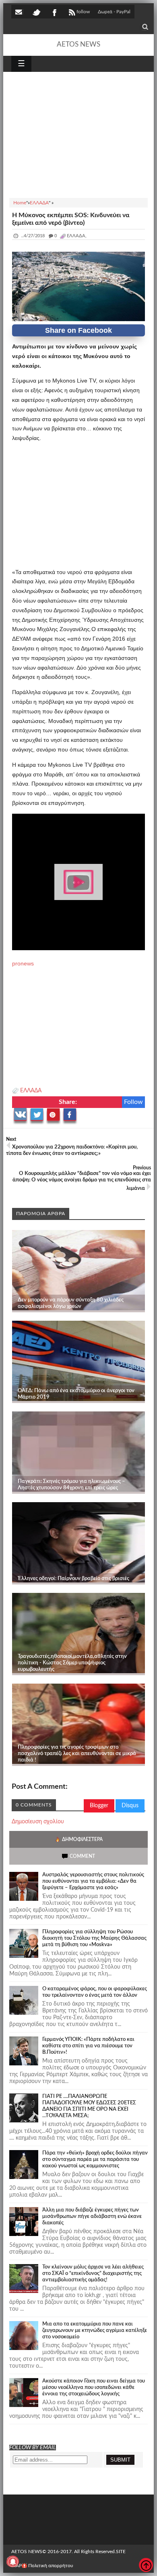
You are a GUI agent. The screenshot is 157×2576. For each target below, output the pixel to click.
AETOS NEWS (78, 44)
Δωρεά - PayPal (114, 12)
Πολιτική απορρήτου (51, 2566)
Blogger (99, 1806)
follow (83, 12)
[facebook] (54, 12)
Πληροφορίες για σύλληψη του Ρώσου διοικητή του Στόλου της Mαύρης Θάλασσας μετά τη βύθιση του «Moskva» (94, 1938)
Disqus (130, 1806)
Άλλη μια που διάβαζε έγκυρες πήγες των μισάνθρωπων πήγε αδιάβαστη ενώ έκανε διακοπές (92, 2217)
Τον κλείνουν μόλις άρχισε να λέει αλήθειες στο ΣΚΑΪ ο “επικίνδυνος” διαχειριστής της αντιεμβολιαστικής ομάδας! (93, 2274)
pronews (23, 963)
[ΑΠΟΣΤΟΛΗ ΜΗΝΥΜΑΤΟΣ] (19, 12)
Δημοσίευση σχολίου (38, 1822)
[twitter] (36, 12)
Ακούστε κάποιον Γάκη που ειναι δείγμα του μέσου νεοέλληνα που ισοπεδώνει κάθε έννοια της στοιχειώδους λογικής (94, 2388)
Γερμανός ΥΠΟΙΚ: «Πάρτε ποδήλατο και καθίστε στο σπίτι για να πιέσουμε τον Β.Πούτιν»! (88, 2046)
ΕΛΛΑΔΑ (31, 1091)
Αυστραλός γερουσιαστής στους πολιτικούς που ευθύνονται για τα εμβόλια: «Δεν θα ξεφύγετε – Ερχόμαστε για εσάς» (93, 1881)
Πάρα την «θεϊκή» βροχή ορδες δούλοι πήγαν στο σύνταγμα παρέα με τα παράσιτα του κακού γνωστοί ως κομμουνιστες (95, 2160)
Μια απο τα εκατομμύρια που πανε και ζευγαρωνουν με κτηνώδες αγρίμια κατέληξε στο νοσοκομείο (95, 2331)
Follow (133, 1102)
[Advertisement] (78, 134)
